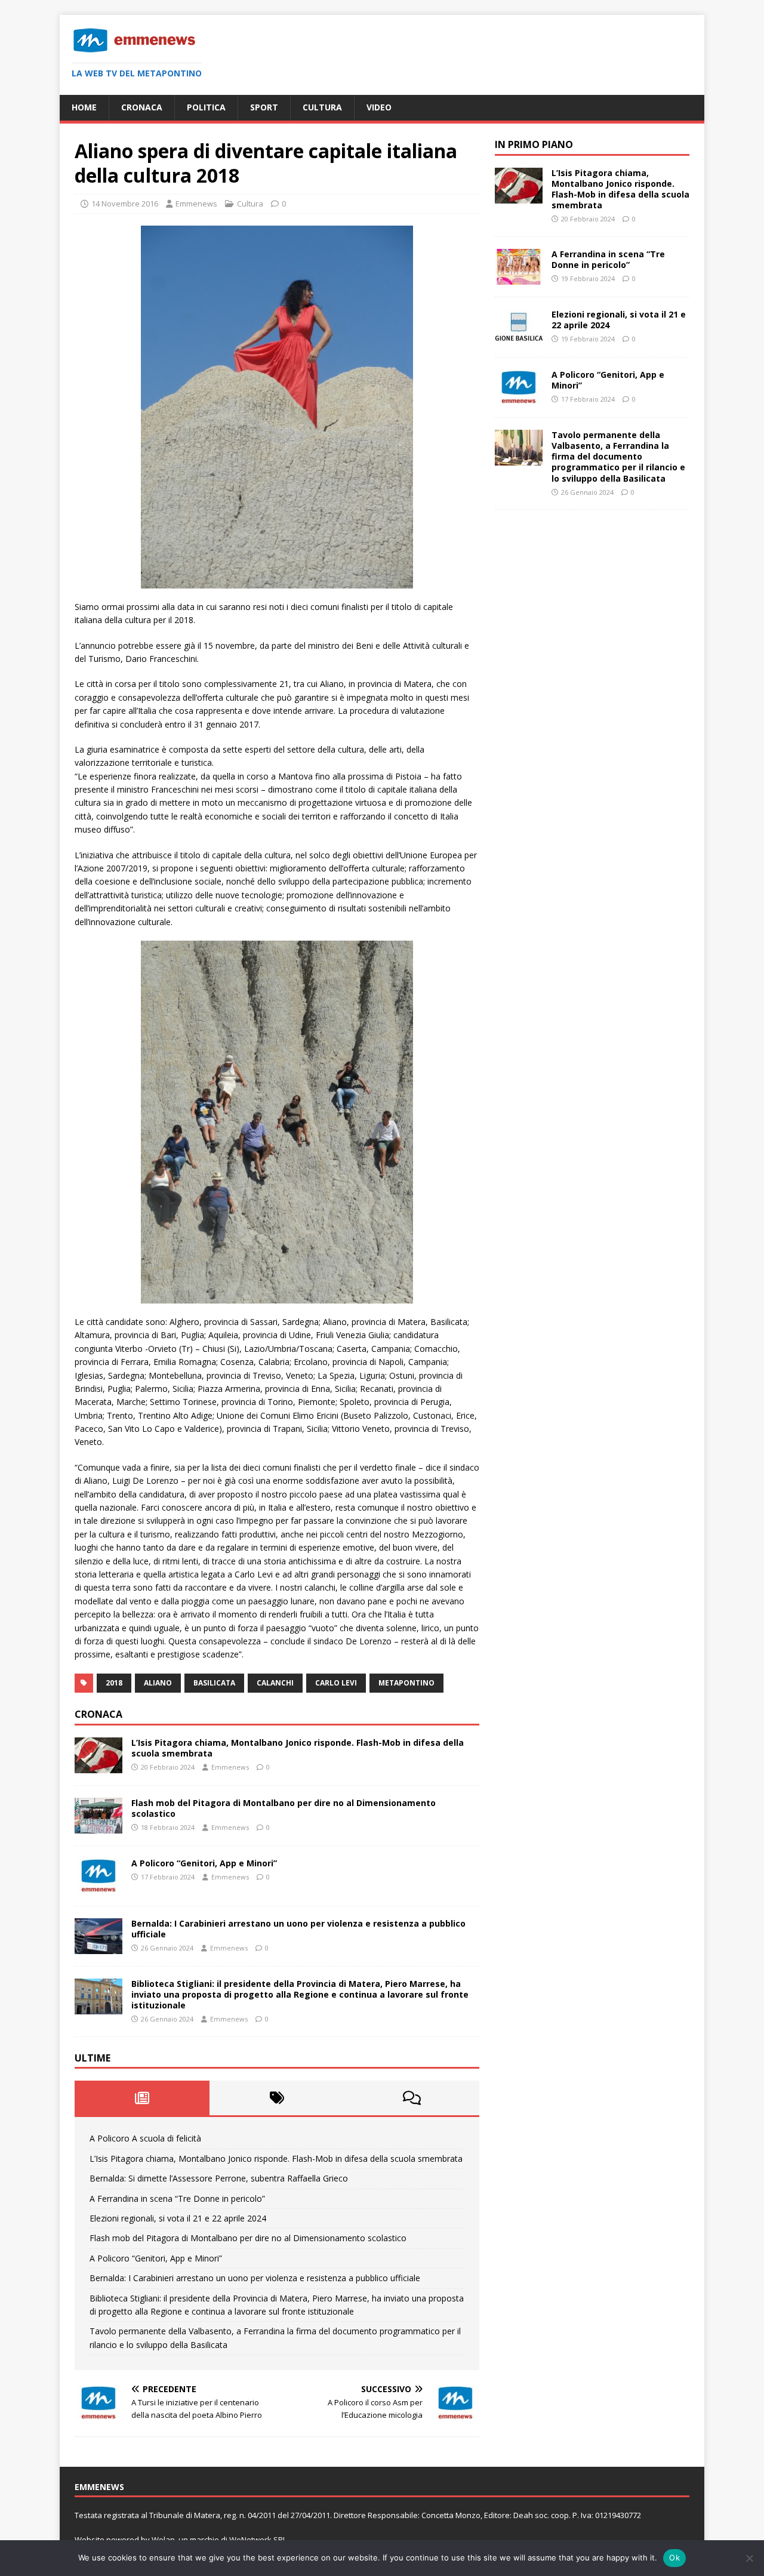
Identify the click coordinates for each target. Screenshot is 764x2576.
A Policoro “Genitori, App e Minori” (204, 1863)
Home (84, 107)
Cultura (322, 107)
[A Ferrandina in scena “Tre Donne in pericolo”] (519, 278)
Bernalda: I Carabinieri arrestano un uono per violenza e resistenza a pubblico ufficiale (298, 1929)
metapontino (406, 1683)
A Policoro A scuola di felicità (145, 2138)
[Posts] (142, 2098)
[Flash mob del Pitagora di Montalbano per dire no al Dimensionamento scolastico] (98, 1826)
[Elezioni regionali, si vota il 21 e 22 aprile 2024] (519, 338)
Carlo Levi (336, 1683)
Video (379, 107)
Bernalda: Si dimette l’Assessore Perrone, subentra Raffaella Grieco (219, 2178)
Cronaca (142, 107)
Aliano (158, 1683)
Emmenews (196, 204)
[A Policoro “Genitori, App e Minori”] (98, 1886)
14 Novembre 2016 (125, 204)
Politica (206, 107)
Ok (674, 2557)
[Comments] (412, 2098)
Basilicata (214, 1683)
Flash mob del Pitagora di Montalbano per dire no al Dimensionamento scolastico (284, 1808)
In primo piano (534, 144)
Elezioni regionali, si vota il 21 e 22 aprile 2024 (178, 2218)
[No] (749, 2558)
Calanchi (275, 1683)
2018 (114, 1683)
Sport (264, 107)
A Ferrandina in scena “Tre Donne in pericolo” (177, 2198)
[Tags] (277, 2098)
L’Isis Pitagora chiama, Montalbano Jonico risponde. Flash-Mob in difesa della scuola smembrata (298, 1748)
